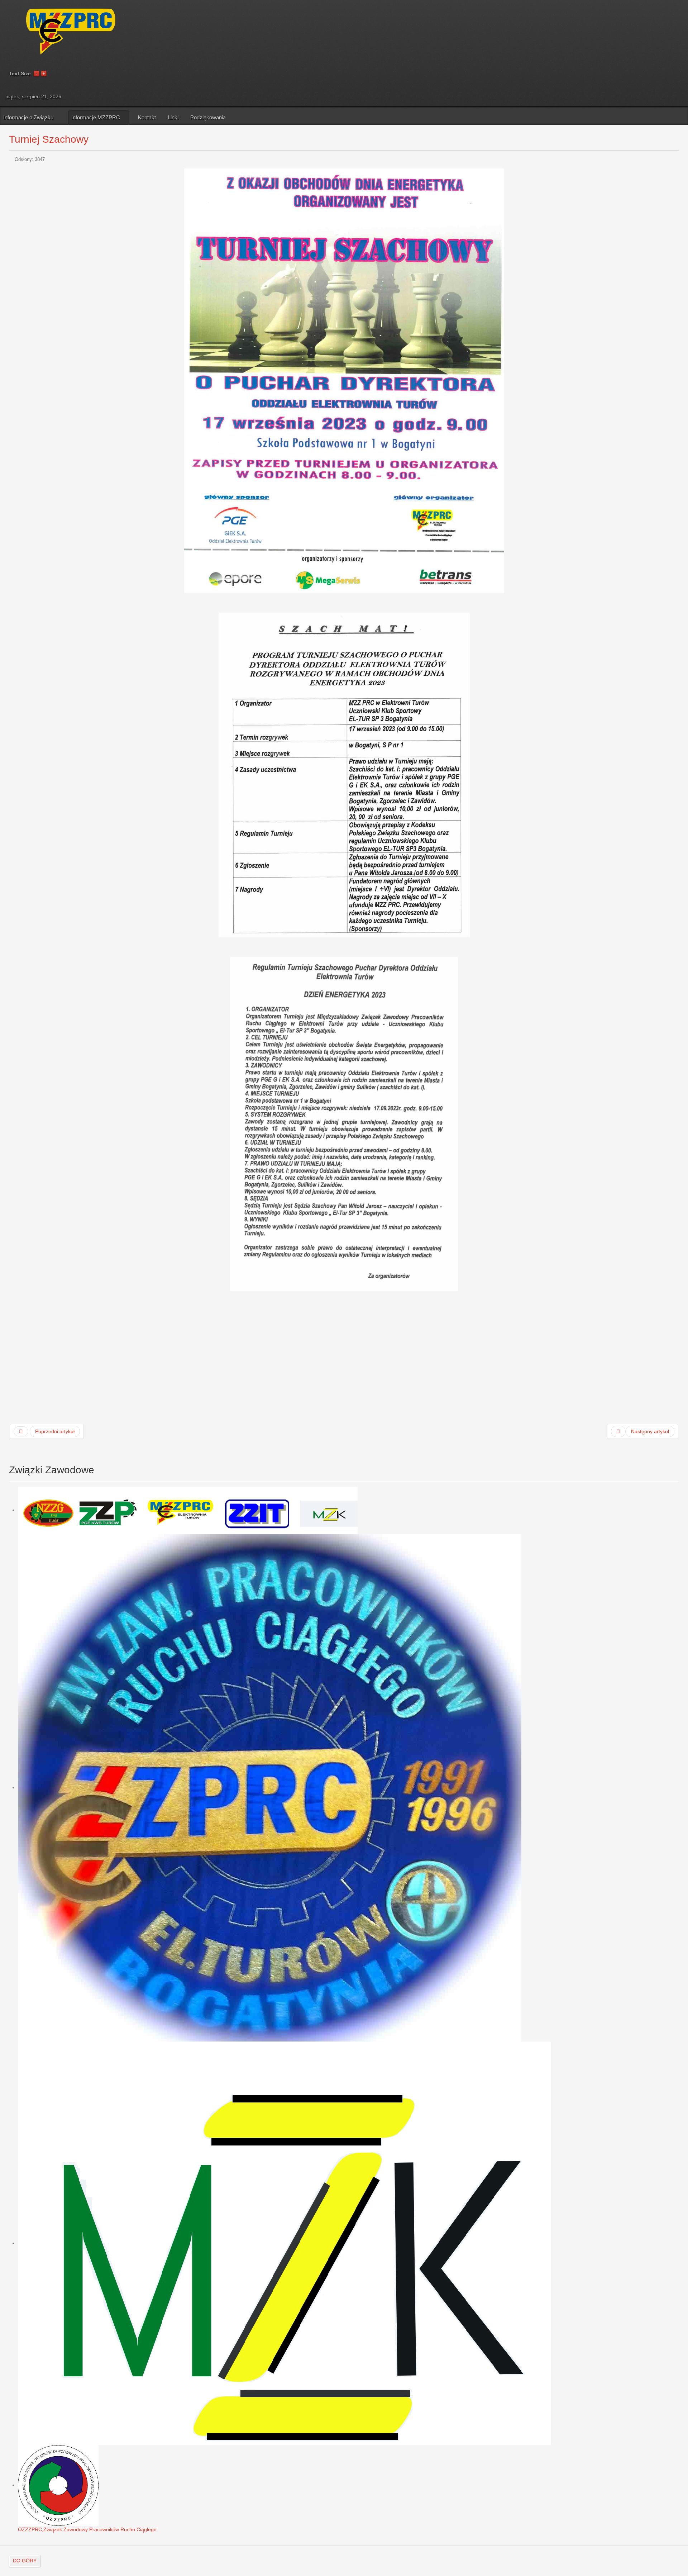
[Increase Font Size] (44, 73)
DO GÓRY (25, 2561)
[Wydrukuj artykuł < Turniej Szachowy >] (669, 160)
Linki (173, 117)
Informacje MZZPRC (96, 117)
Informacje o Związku (28, 117)
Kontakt (147, 117)
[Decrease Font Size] (37, 73)
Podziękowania (208, 117)
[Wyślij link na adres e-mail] (677, 160)
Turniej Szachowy (49, 139)
